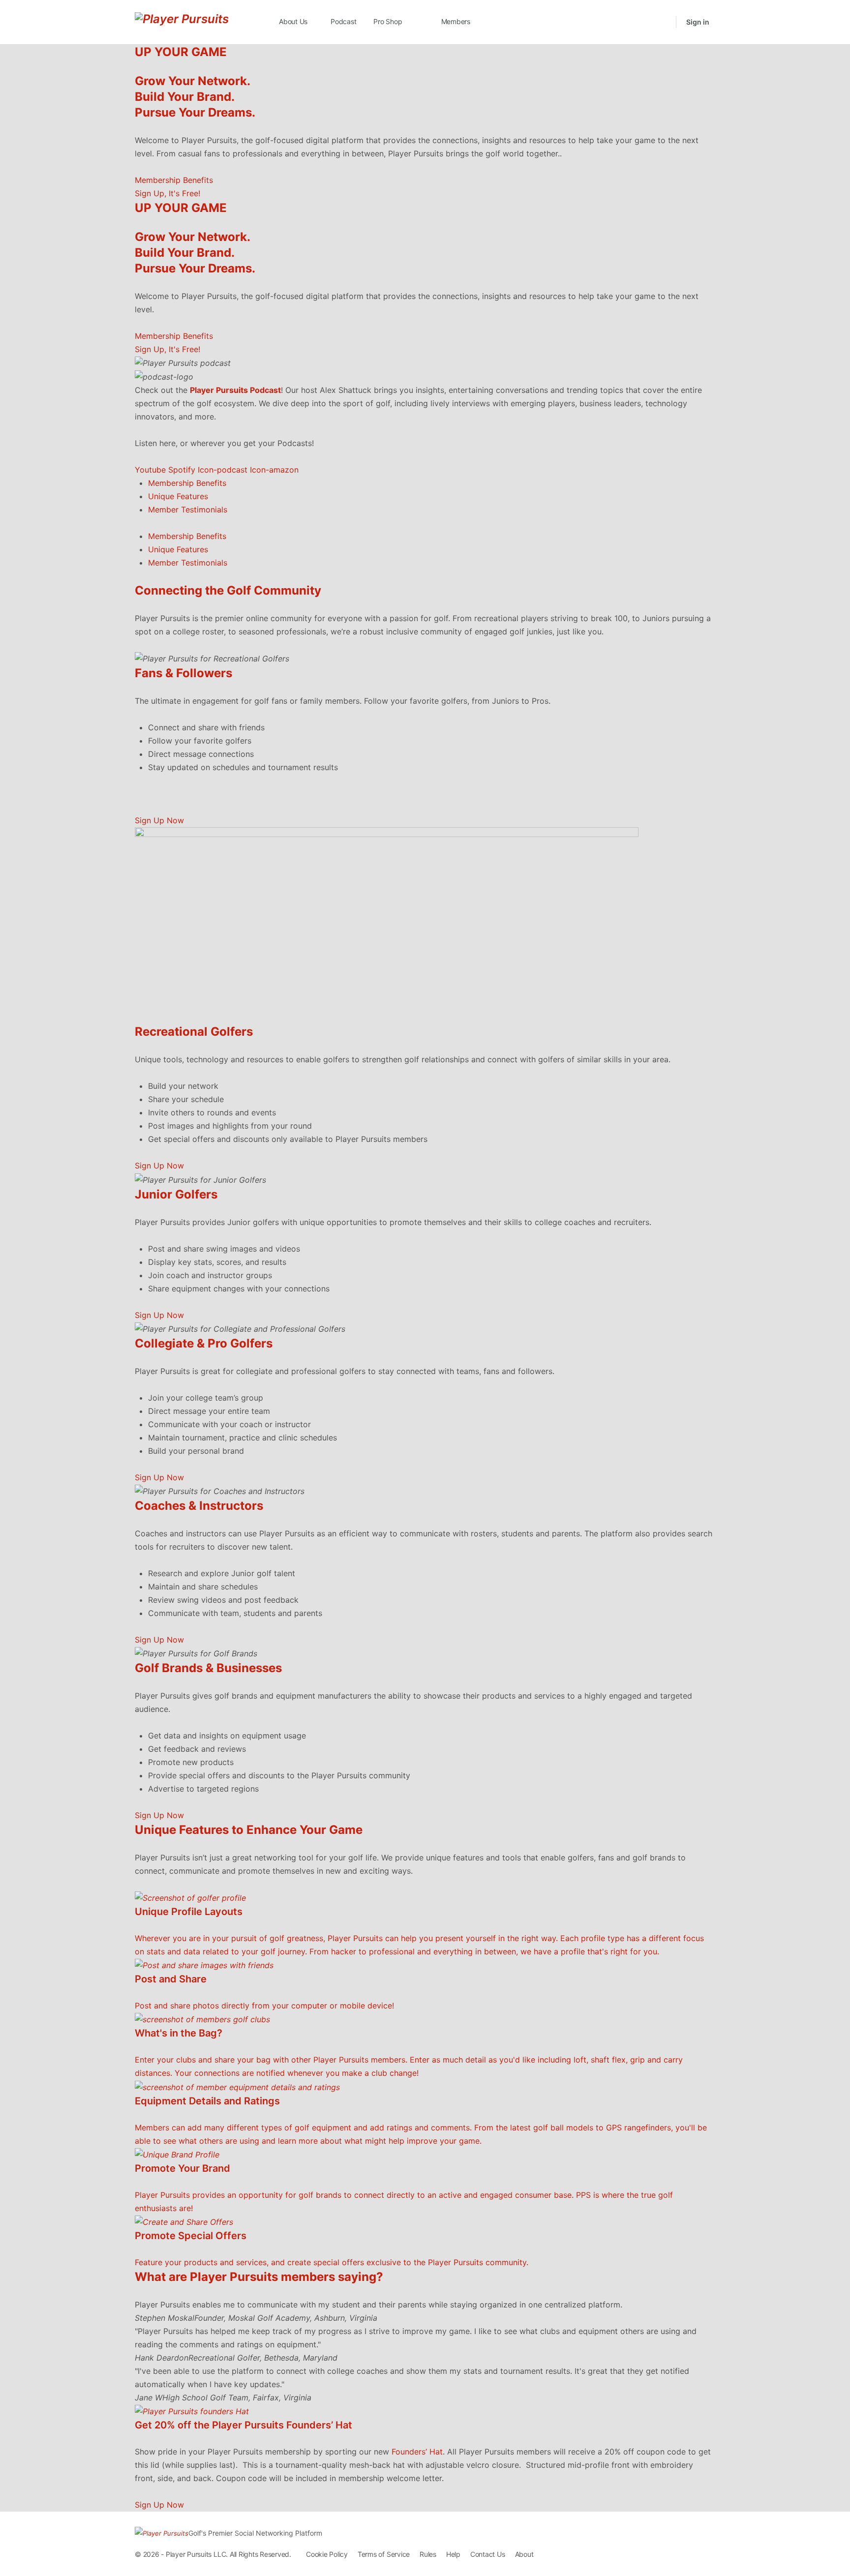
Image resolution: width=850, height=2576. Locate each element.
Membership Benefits (187, 483)
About (524, 2554)
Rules (428, 2554)
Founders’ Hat (417, 2452)
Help (453, 2554)
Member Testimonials (188, 509)
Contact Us (488, 2554)
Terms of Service (384, 2554)
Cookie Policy (327, 2554)
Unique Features (178, 496)
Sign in (698, 22)
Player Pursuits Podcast (235, 390)
